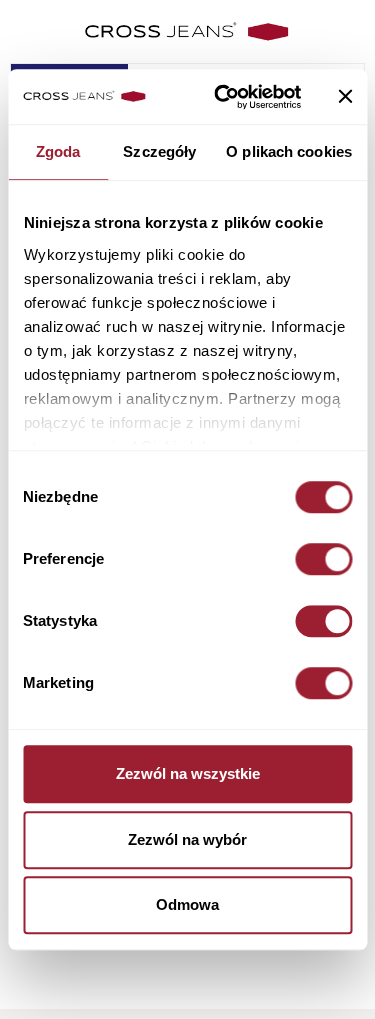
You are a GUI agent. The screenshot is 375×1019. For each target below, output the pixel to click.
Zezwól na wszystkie (188, 773)
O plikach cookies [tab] (289, 151)
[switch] (323, 559)
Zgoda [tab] (58, 151)
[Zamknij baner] (345, 97)
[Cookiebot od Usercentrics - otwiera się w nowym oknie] (223, 97)
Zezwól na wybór (187, 839)
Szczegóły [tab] (159, 151)
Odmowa (187, 904)
